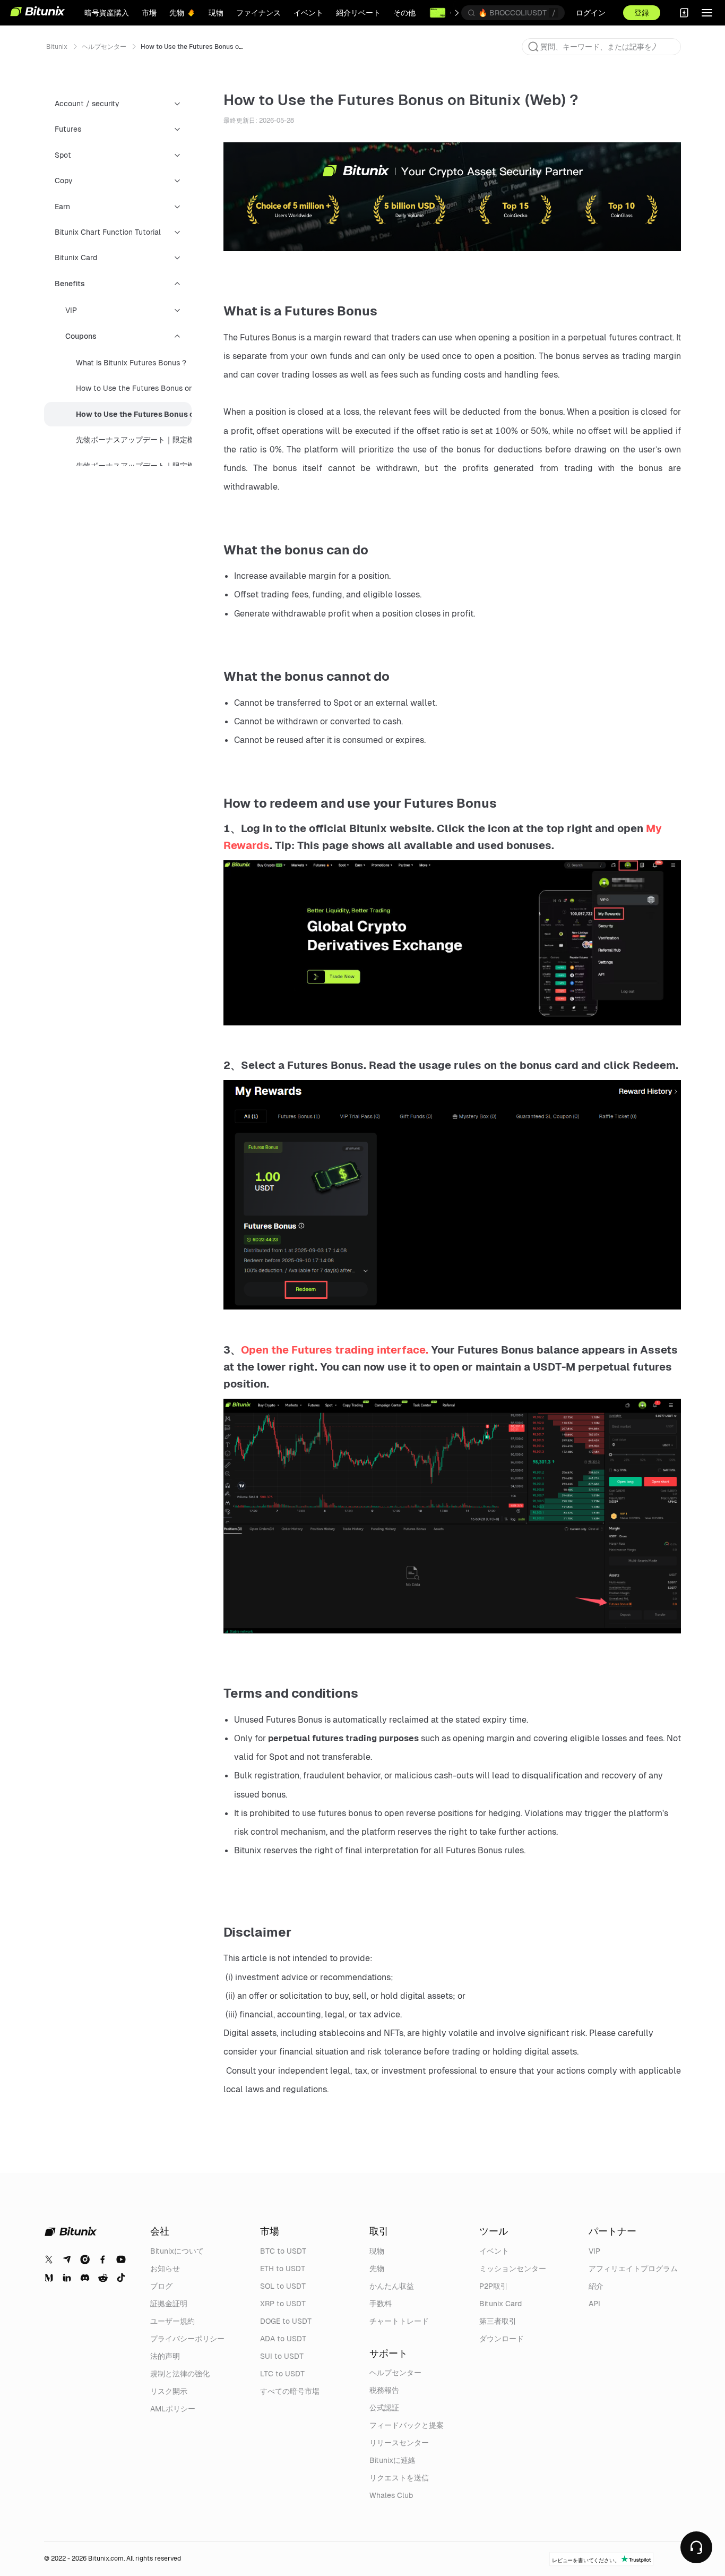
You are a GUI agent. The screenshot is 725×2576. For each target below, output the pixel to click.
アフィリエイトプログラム (633, 2269)
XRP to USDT (283, 2304)
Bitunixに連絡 (392, 2460)
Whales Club (391, 2495)
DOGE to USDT (286, 2321)
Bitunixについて (177, 2251)
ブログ (161, 2286)
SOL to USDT (283, 2286)
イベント (494, 2251)
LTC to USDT (282, 2374)
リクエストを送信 (399, 2478)
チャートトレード (399, 2321)
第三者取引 (498, 2321)
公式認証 (384, 2408)
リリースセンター (399, 2443)
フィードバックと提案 (407, 2425)
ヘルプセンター (104, 47)
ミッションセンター (513, 2269)
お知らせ (165, 2269)
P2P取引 (494, 2286)
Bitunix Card (500, 2304)
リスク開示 (169, 2391)
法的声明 (165, 2356)
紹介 (596, 2286)
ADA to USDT (283, 2339)
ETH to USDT (283, 2269)
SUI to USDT (282, 2356)
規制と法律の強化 (180, 2374)
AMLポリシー (173, 2409)
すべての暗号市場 (290, 2391)
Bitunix (57, 47)
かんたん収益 (392, 2286)
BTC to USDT (283, 2251)
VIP (594, 2251)
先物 (377, 2269)
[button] (533, 47)
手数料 (381, 2304)
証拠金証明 (169, 2304)
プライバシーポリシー (187, 2339)
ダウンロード (502, 2339)
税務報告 (384, 2390)
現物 (377, 2251)
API (594, 2304)
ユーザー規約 (172, 2321)
